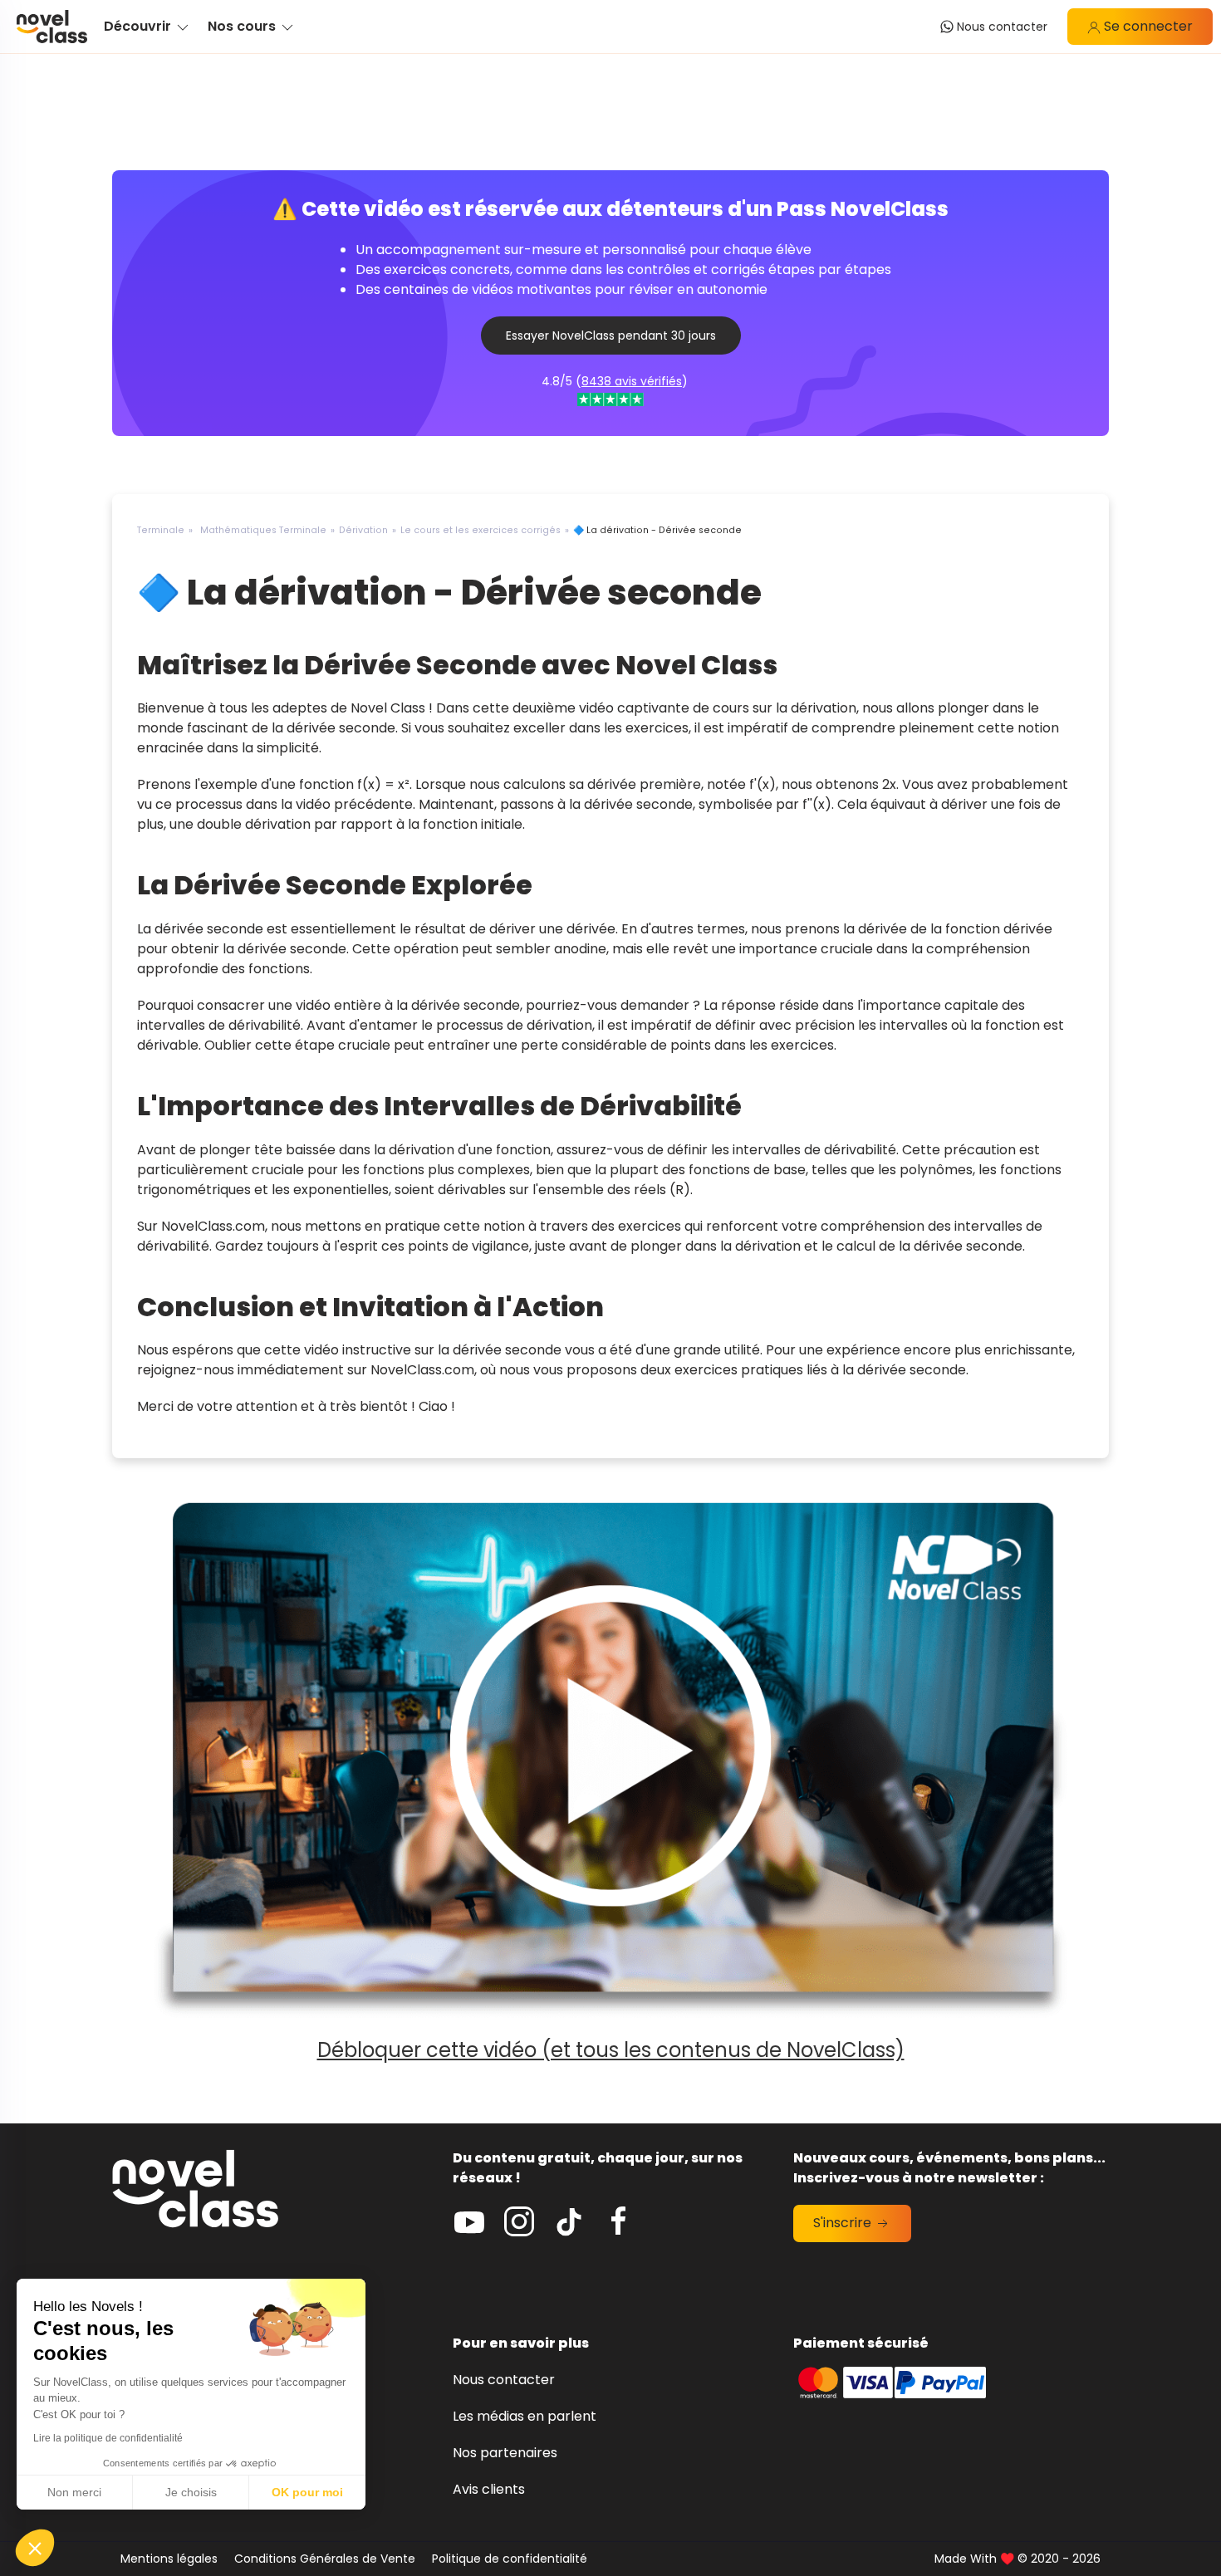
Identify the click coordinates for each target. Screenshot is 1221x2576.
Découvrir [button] (139, 26)
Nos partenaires (505, 2453)
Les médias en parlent (525, 2416)
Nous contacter (504, 2380)
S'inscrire (844, 2223)
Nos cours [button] (243, 26)
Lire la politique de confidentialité (108, 2438)
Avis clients (489, 2489)
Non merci (74, 2492)
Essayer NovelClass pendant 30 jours (611, 335)
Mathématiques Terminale (263, 530)
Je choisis (191, 2492)
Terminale (161, 530)
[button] (35, 2548)
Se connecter (1147, 26)
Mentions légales (169, 2559)
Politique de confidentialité (510, 2559)
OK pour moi (307, 2492)
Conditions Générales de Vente (325, 2559)
